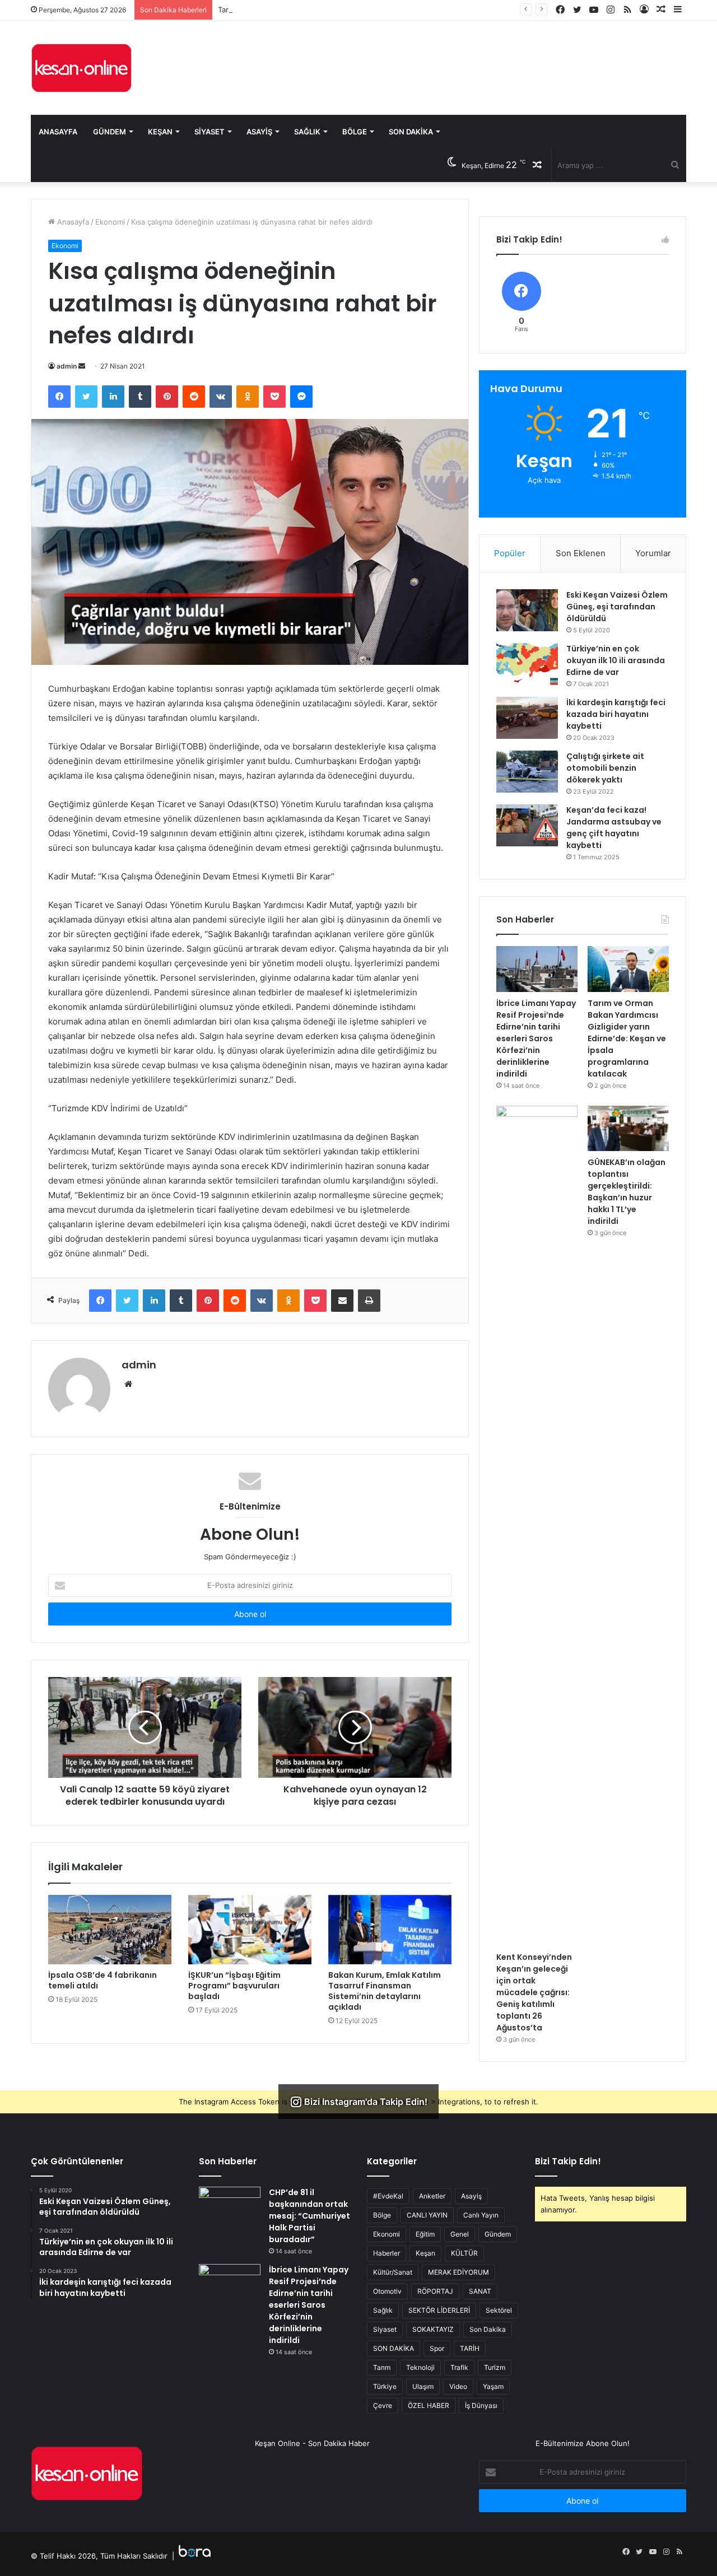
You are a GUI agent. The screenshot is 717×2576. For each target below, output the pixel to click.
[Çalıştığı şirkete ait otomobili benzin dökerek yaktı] (527, 772)
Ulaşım (423, 2386)
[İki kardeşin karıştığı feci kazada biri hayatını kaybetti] (527, 718)
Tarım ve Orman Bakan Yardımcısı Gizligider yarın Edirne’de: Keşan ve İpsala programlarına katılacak (389, 10)
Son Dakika (411, 132)
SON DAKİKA (394, 2348)
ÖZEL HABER (429, 2405)
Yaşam (493, 2386)
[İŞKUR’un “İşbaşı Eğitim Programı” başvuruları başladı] (250, 1930)
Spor (437, 2348)
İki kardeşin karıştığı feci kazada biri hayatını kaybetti (616, 714)
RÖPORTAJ (435, 2291)
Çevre (383, 2405)
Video (458, 2386)
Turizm (495, 2367)
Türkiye (385, 2386)
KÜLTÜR (464, 2253)
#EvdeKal (388, 2196)
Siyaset (209, 132)
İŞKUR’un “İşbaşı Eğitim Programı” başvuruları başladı (234, 1986)
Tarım (382, 2367)
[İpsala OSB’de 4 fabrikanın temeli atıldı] (110, 1930)
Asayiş (259, 132)
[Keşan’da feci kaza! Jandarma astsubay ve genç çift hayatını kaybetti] (527, 825)
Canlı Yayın (481, 2215)
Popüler (510, 553)
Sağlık (307, 132)
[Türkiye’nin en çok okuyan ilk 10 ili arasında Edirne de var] (527, 664)
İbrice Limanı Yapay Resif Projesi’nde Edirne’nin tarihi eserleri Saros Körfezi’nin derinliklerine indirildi (536, 1038)
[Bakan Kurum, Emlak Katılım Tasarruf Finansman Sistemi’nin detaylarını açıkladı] (390, 1930)
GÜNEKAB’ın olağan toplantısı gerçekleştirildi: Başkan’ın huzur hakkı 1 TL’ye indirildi (627, 1192)
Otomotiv (387, 2291)
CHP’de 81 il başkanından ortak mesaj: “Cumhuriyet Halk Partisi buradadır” (309, 2216)
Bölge (355, 132)
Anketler (432, 2196)
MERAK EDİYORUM (458, 2272)
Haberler (387, 2253)
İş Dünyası (481, 2405)
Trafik (459, 2367)
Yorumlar (653, 553)
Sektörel (499, 2310)
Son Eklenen (581, 553)
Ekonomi (110, 222)
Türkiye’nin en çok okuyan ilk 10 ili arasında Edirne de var (616, 660)
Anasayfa (58, 132)
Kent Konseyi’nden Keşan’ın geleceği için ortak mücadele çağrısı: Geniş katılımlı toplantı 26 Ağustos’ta (534, 1992)
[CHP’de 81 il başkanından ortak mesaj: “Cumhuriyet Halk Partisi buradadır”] (230, 2208)
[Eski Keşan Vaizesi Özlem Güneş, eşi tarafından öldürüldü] (527, 610)
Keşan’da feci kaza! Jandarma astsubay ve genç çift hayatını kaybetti (614, 828)
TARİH (470, 2348)
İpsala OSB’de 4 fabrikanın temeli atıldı (103, 1980)
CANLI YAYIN (427, 2215)
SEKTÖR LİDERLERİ (439, 2310)
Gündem (110, 132)
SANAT (480, 2291)
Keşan (160, 132)
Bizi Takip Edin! (568, 2161)
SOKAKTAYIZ (433, 2329)
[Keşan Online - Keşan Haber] (81, 68)
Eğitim (425, 2234)
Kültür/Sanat (393, 2272)
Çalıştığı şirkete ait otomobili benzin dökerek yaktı (605, 768)
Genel (460, 2234)
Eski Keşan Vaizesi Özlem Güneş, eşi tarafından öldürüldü (617, 607)
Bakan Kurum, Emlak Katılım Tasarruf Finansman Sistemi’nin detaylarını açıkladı (385, 1991)
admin (67, 366)
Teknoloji (420, 2367)
